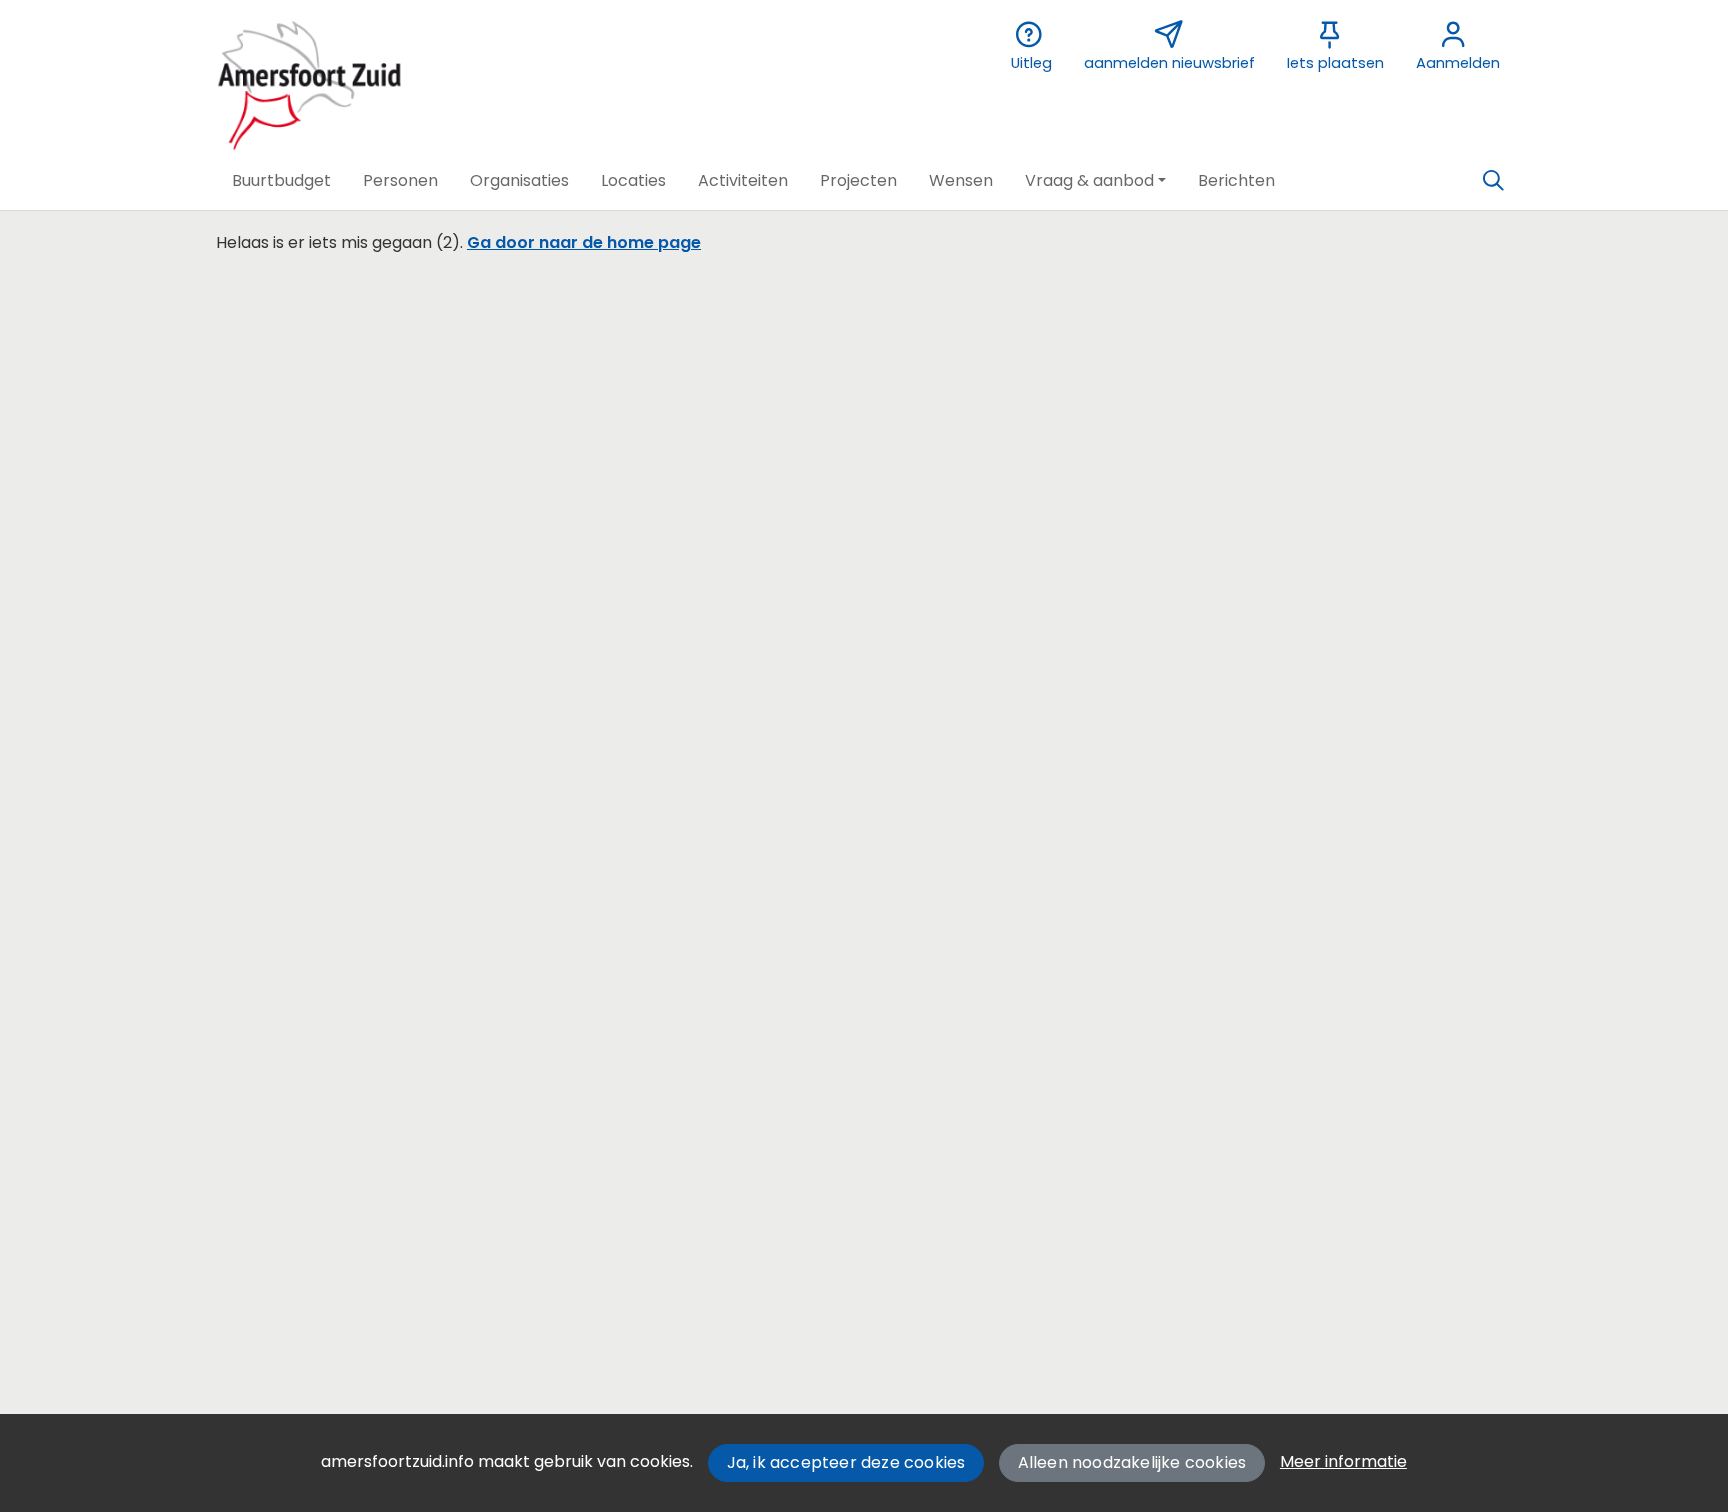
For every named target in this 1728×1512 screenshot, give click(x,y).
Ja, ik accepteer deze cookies (846, 1462)
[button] (281, 181)
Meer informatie (1343, 1461)
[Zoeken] (1493, 181)
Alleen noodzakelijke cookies (1132, 1462)
